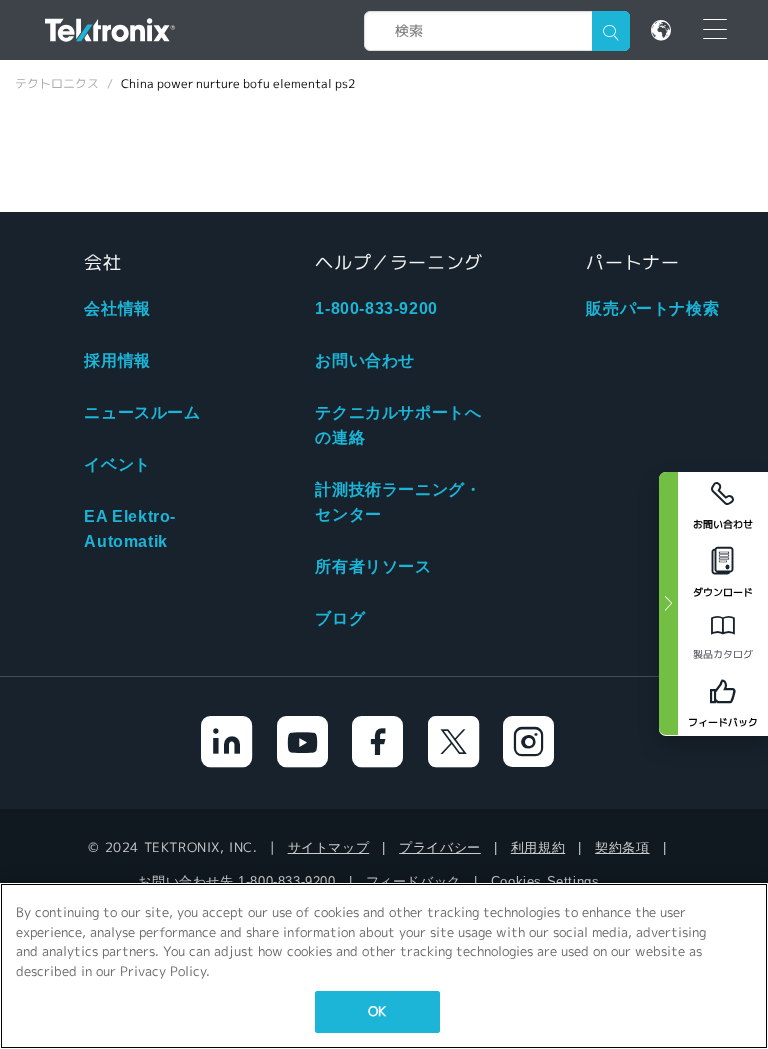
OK (377, 1011)
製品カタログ (723, 654)
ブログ (340, 618)
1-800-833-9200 (376, 308)
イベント (117, 464)
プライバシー (440, 847)
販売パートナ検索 (652, 308)
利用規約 (538, 847)
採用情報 (117, 360)
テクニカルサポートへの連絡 (398, 425)
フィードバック (413, 881)
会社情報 (117, 308)
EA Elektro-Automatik (130, 529)
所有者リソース (373, 566)
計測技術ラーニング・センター (398, 502)
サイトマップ (329, 847)
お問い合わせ (365, 360)
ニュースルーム (142, 412)
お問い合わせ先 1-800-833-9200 (236, 881)
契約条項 (622, 847)
